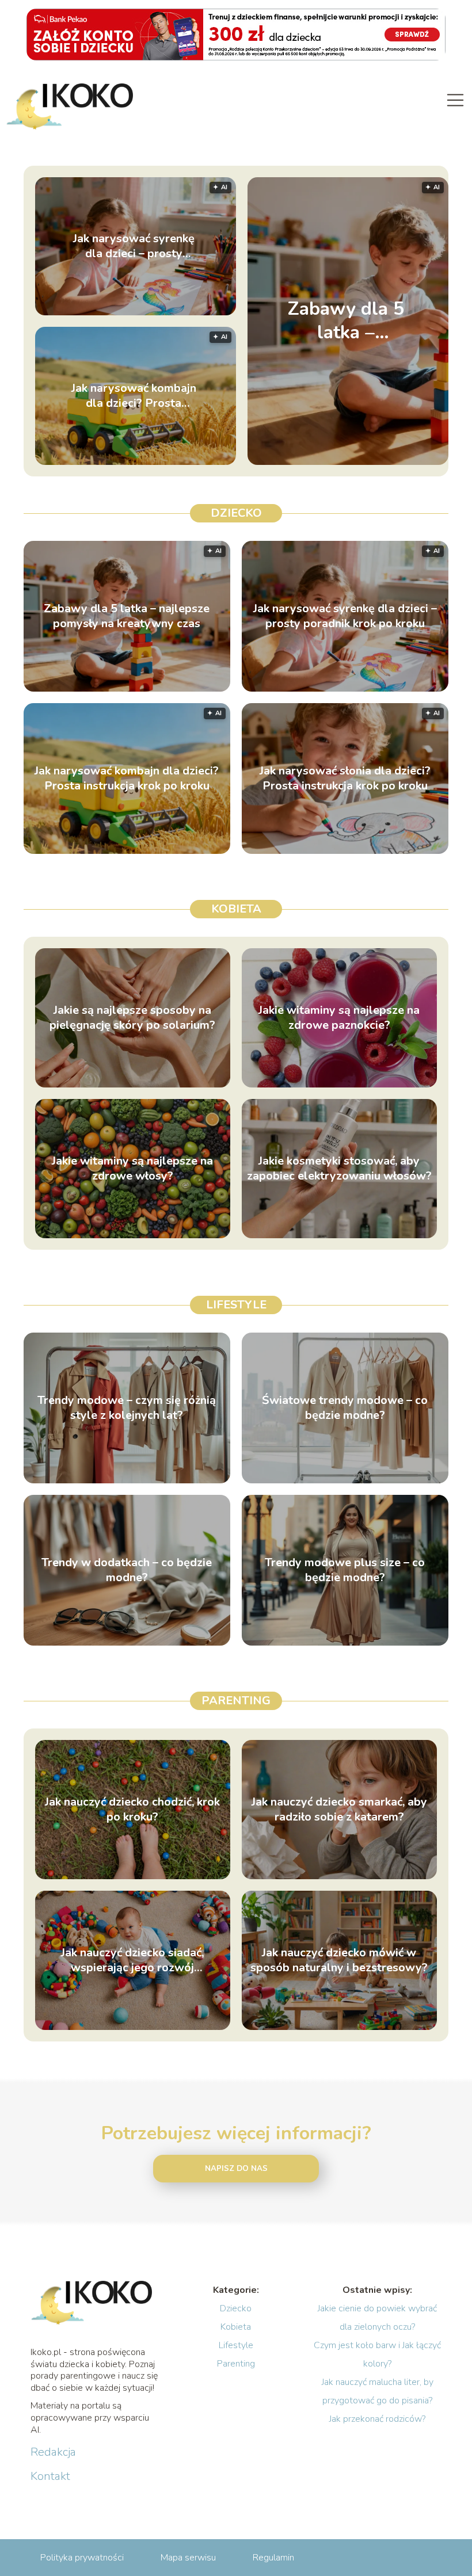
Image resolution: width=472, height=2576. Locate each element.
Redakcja (53, 2452)
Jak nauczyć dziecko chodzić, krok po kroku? (132, 1810)
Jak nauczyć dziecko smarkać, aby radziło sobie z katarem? (339, 1810)
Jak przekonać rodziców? (377, 2419)
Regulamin (273, 2558)
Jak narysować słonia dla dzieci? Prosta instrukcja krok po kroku (345, 778)
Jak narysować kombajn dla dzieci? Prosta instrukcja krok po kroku (134, 396)
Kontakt (50, 2476)
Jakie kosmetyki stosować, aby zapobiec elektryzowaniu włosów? (339, 1169)
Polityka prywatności (82, 2558)
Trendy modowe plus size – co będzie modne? (345, 1570)
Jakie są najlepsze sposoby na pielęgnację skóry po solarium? (132, 1018)
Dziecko (236, 513)
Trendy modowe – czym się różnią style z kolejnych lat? (127, 1408)
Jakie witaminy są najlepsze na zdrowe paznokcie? (339, 1018)
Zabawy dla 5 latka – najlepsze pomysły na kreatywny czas (346, 321)
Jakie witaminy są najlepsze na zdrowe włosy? (132, 1169)
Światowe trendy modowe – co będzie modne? (345, 1408)
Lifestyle (236, 1305)
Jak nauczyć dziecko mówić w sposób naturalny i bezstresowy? (339, 1960)
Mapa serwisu (188, 2558)
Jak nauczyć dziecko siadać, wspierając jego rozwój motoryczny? (132, 1960)
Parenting (236, 1701)
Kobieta (236, 909)
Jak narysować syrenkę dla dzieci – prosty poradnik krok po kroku (134, 246)
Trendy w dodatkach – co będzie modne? (127, 1570)
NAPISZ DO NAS (236, 2169)
